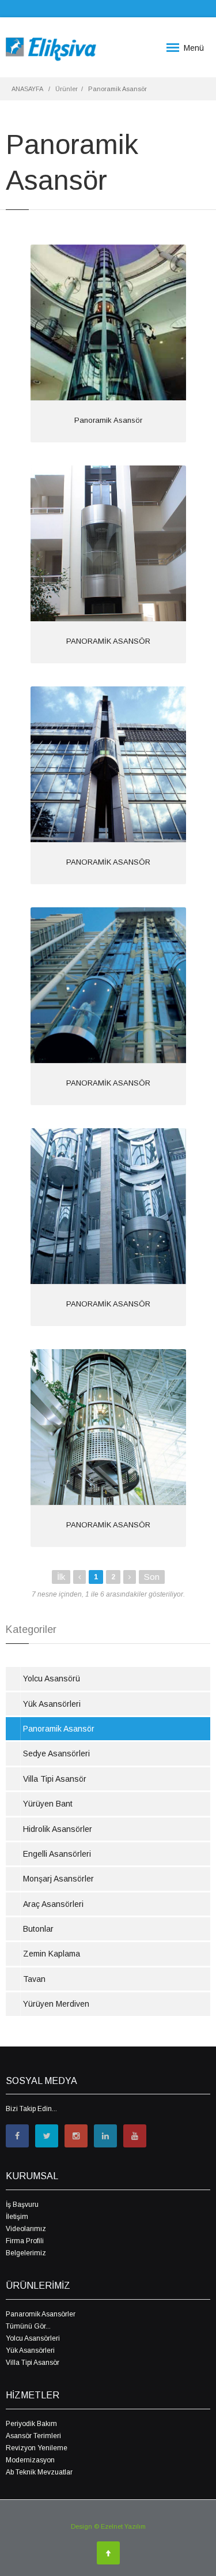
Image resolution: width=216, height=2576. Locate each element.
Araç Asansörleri (53, 1904)
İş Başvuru (22, 2205)
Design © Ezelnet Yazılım (108, 2526)
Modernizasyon (30, 2460)
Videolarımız (26, 2229)
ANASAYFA (27, 89)
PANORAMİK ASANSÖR (108, 641)
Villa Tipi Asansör (55, 1779)
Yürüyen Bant (48, 1804)
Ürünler (67, 89)
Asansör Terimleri (33, 2436)
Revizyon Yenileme (37, 2448)
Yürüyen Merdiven (56, 2004)
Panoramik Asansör (108, 420)
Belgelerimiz (26, 2253)
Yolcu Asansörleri (33, 2338)
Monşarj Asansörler (58, 1879)
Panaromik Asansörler (41, 2314)
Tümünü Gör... (28, 2326)
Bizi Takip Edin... (31, 2109)
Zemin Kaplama (52, 1954)
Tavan (34, 1979)
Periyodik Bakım (31, 2424)
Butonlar (38, 1929)
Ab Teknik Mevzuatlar (39, 2472)
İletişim (17, 2217)
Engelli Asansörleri (57, 1854)
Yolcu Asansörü (52, 1678)
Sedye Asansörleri (56, 1753)
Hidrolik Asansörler (58, 1829)
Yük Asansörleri (52, 1704)
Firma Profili (25, 2241)
